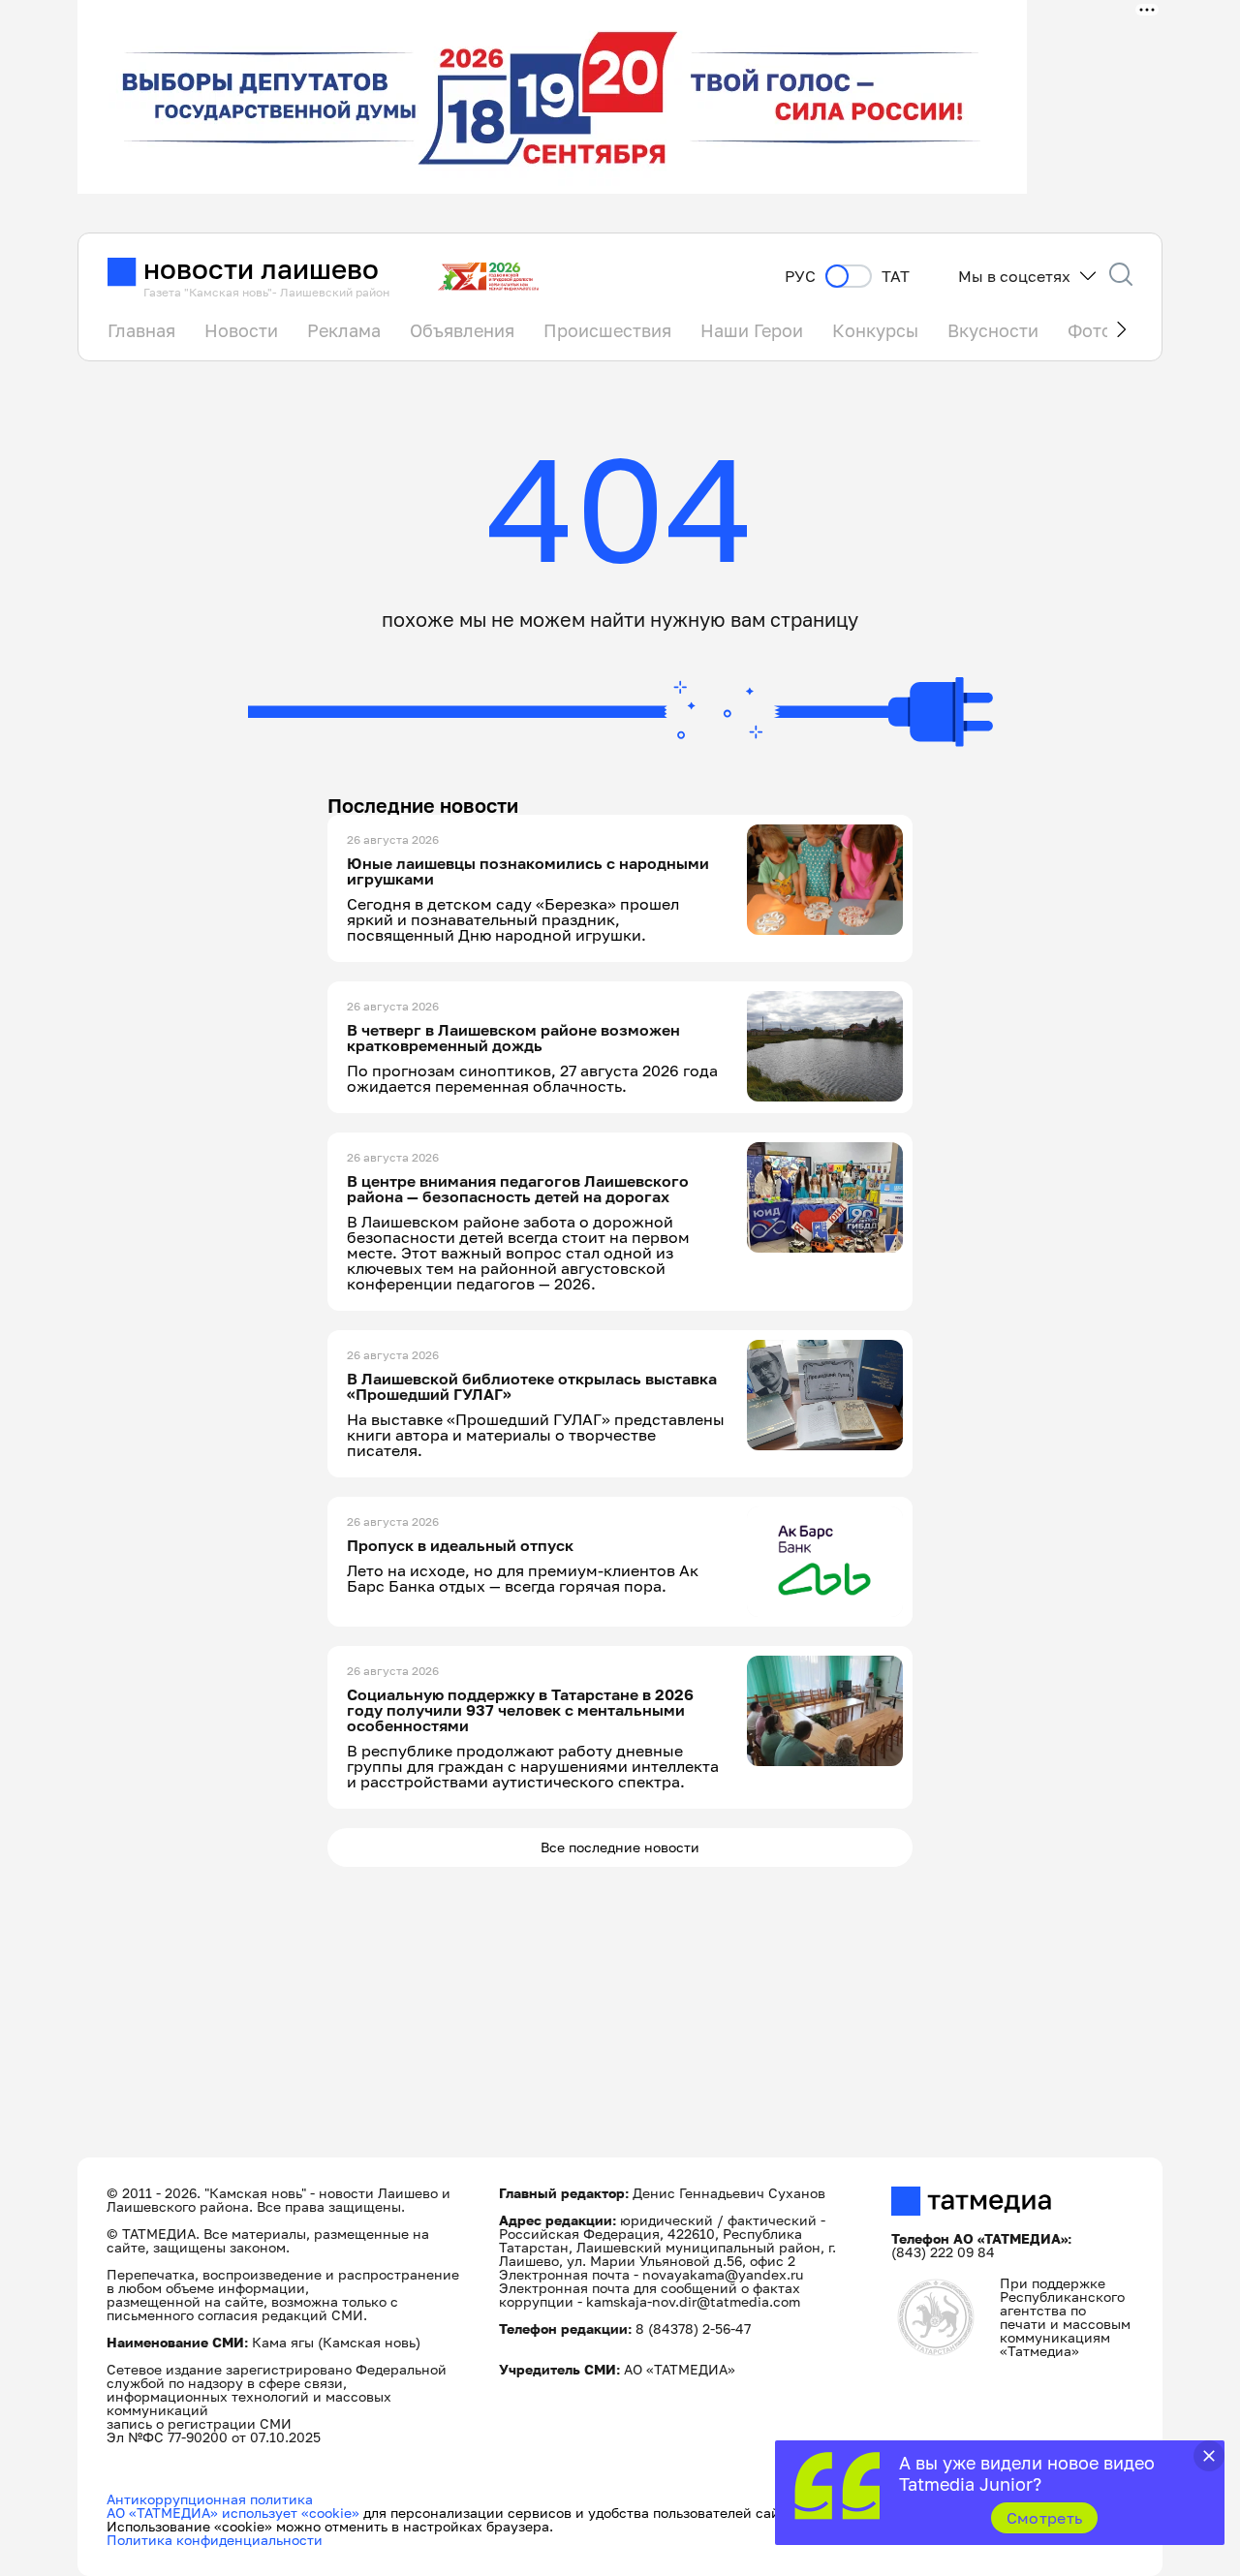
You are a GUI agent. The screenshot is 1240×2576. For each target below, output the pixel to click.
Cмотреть (1045, 2518)
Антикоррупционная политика (210, 2499)
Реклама (344, 330)
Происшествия (607, 330)
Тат (896, 277)
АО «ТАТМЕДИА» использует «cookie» (233, 2513)
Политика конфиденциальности (215, 2540)
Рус (800, 277)
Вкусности (993, 330)
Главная (141, 330)
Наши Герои (752, 330)
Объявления (462, 330)
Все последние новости (620, 1847)
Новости (241, 330)
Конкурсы (875, 330)
